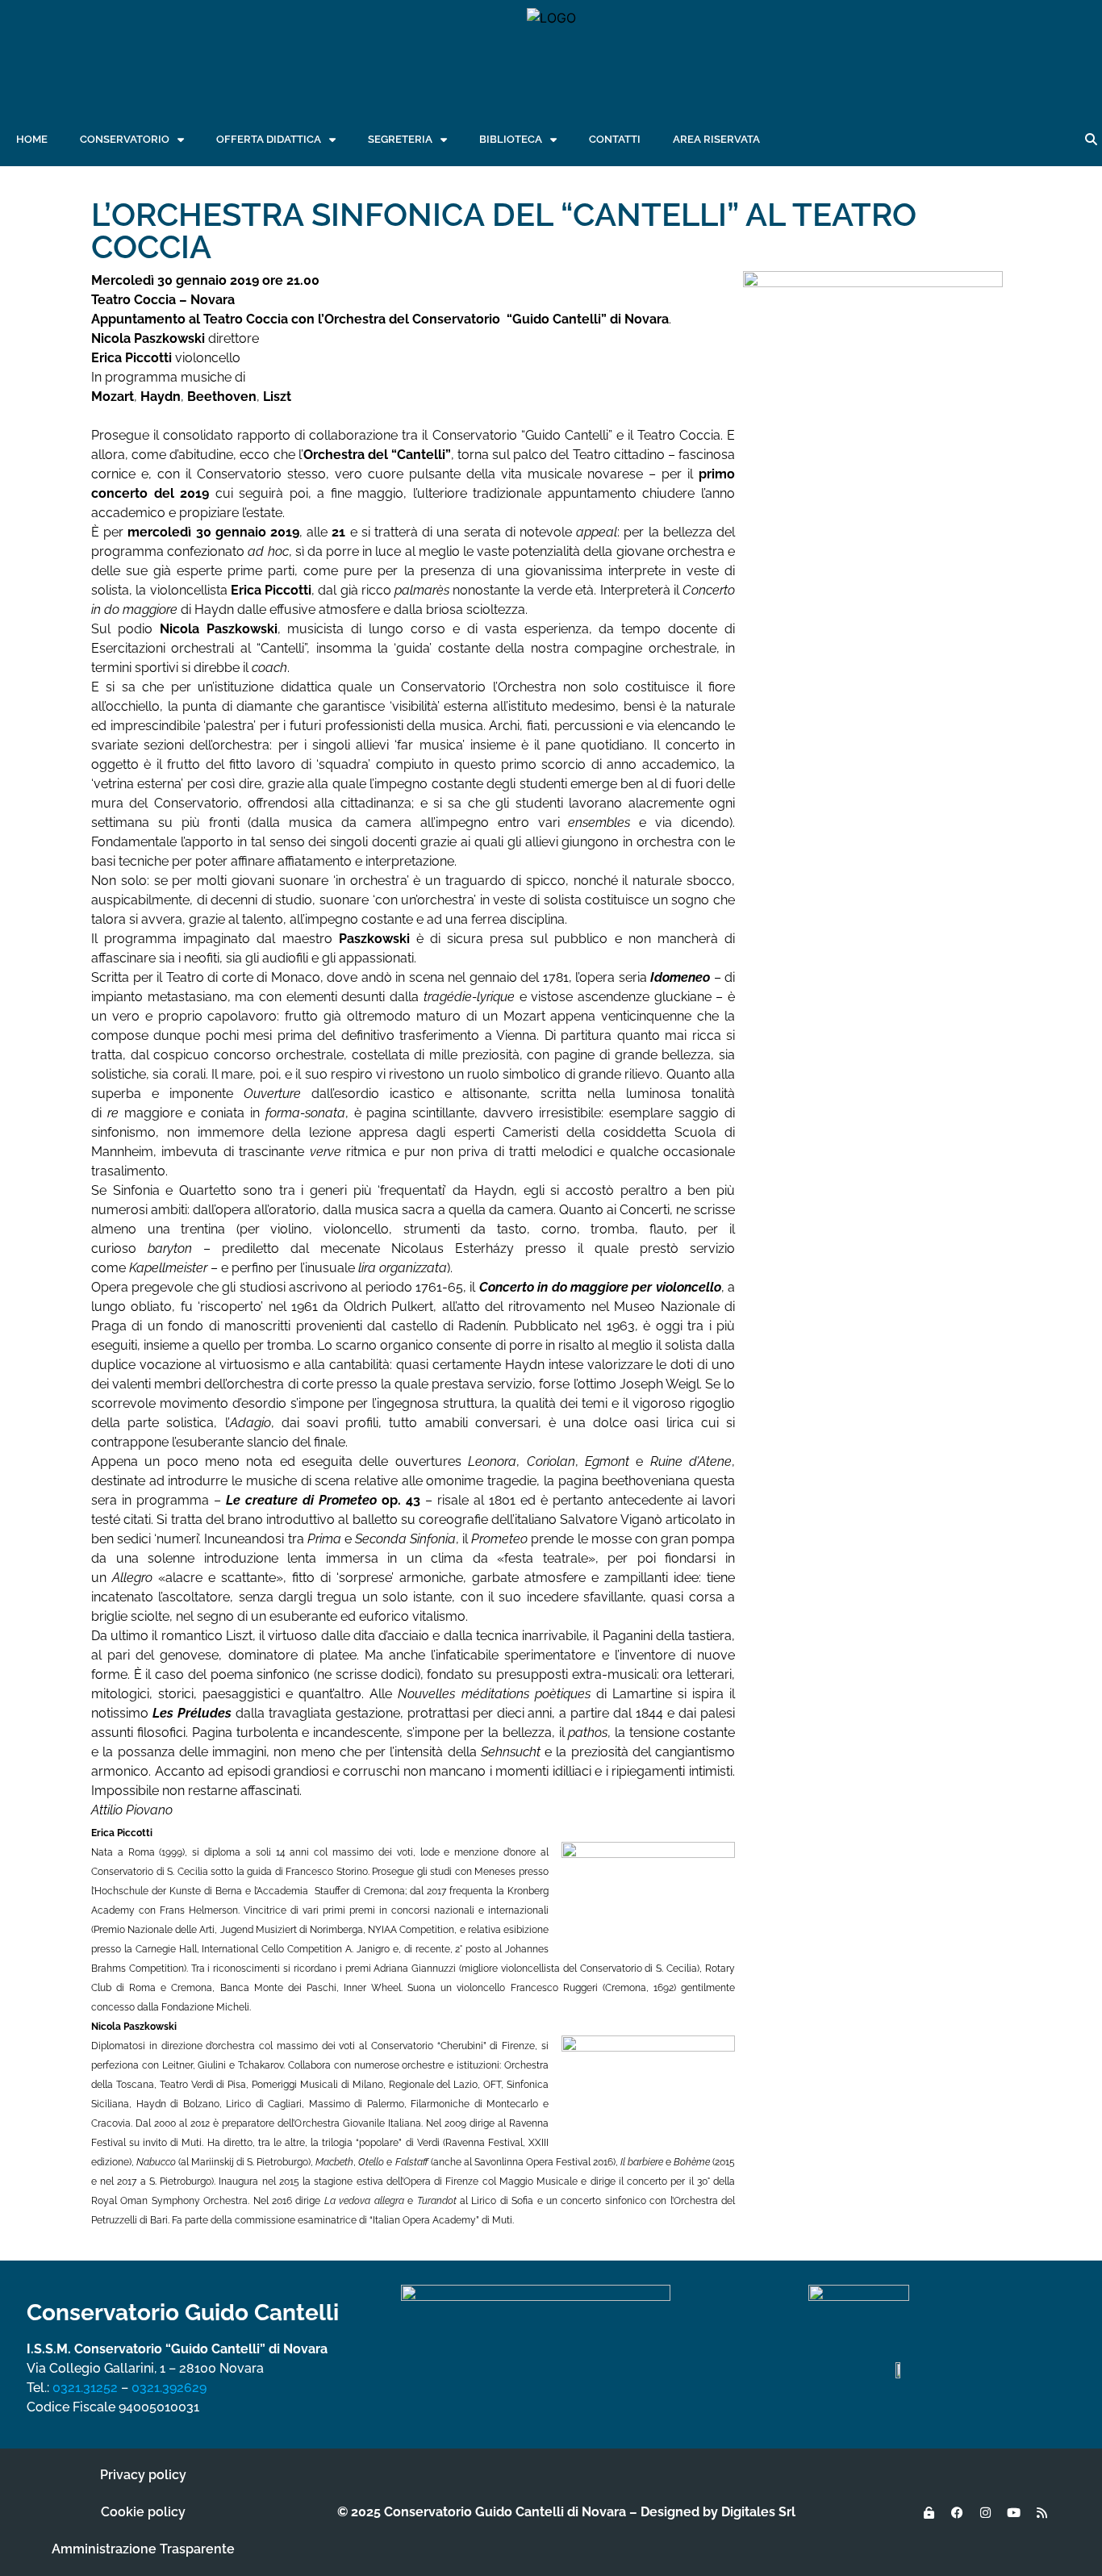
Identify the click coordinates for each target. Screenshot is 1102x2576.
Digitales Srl (758, 2512)
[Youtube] (1013, 2512)
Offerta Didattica (269, 139)
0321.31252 (85, 2388)
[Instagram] (985, 2512)
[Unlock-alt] (929, 2512)
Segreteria (400, 139)
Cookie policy (143, 2512)
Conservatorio (125, 139)
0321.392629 (169, 2388)
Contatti (615, 139)
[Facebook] (957, 2512)
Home (32, 139)
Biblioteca (511, 139)
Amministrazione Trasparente (143, 2549)
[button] (1091, 140)
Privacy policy (143, 2475)
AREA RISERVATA (716, 139)
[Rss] (1041, 2512)
